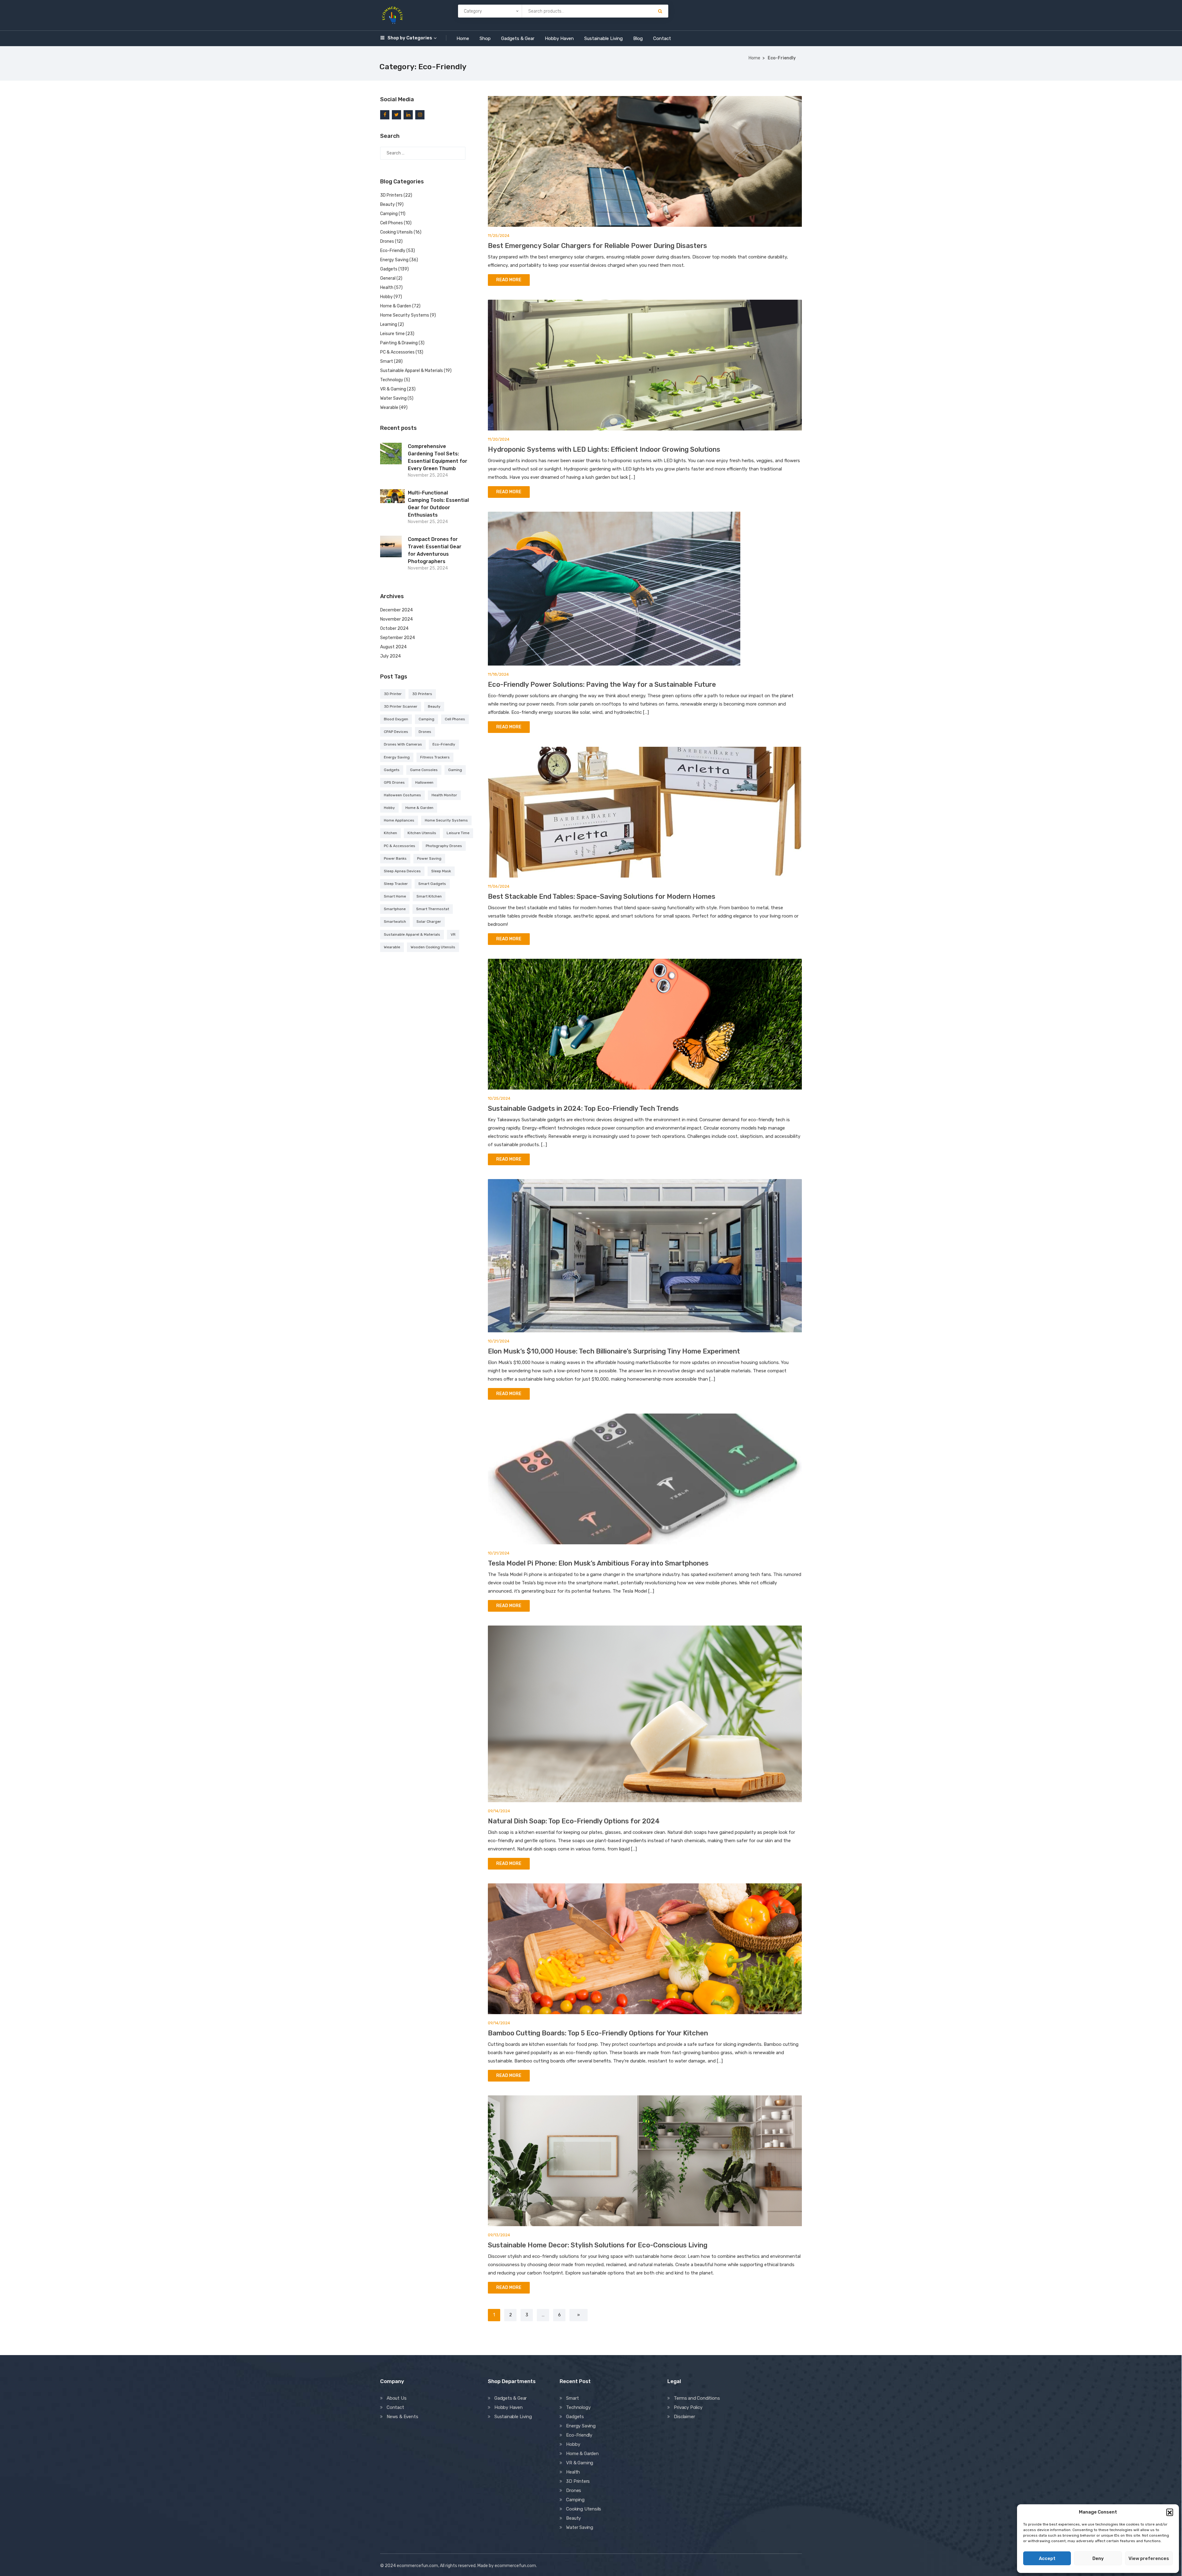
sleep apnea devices (402, 871)
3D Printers (391, 195)
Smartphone (395, 909)
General (388, 278)
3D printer (393, 694)
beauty (434, 706)
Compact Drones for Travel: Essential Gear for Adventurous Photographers (435, 550)
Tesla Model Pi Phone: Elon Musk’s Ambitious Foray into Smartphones (598, 1563)
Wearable (389, 408)
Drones (387, 241)
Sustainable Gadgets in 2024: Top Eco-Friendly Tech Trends (583, 1108)
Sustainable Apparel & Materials (412, 371)
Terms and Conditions (697, 2398)
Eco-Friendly (393, 251)
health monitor (444, 795)
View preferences (1149, 2558)
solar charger (429, 922)
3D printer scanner (401, 706)
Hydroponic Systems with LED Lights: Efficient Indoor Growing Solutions (604, 449)
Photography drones (444, 846)
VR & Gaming (393, 389)
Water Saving (393, 398)
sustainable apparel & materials (412, 934)
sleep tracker (396, 884)
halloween (424, 782)
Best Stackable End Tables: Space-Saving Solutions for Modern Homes (602, 896)
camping (426, 719)
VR (453, 934)
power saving (429, 858)
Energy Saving (394, 260)
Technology (392, 380)
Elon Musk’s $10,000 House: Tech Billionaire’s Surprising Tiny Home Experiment (614, 1351)
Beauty (388, 204)
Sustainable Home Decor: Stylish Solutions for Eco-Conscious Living (598, 2245)
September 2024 (398, 638)
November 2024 (396, 619)
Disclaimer (684, 2417)
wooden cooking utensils (433, 947)
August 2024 (393, 647)
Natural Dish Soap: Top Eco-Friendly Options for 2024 (574, 1821)
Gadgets (389, 269)
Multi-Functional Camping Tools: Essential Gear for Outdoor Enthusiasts (438, 504)
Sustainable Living (603, 38)
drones (425, 732)
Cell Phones (392, 223)
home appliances (399, 820)
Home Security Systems (405, 315)
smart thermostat (433, 909)
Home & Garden (396, 306)
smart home (395, 896)
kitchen (390, 833)
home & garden (419, 808)
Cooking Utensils (396, 232)
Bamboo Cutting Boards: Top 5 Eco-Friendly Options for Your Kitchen (598, 2033)
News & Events (402, 2417)
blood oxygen (396, 719)
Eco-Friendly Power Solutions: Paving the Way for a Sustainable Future (602, 684)
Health (387, 288)
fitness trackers (435, 757)
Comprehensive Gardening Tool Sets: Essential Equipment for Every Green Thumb (438, 457)
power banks (395, 858)
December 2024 (396, 610)
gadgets (392, 770)
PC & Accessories (397, 352)
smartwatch (395, 922)
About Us (396, 2398)
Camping (389, 214)
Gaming (455, 770)
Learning (389, 324)
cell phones (455, 719)
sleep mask (441, 871)
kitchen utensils (422, 833)
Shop (485, 38)
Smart (387, 361)
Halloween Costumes (402, 795)
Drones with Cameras (403, 744)
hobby (389, 808)
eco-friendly (444, 744)
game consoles (424, 770)
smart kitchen (429, 896)
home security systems (446, 820)
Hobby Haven (559, 38)
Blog (638, 38)
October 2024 (394, 628)
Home (463, 38)
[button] (1170, 2512)
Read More (509, 280)
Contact (662, 38)
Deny (1098, 2558)
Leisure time (392, 334)
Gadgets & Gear (518, 38)
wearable (392, 947)
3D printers (422, 694)
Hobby (386, 297)
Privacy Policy (688, 2407)
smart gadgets (432, 884)
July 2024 (390, 656)
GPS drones (394, 782)
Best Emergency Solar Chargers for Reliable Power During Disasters (597, 246)
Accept (1047, 2558)
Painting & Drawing (399, 343)
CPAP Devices (396, 732)
